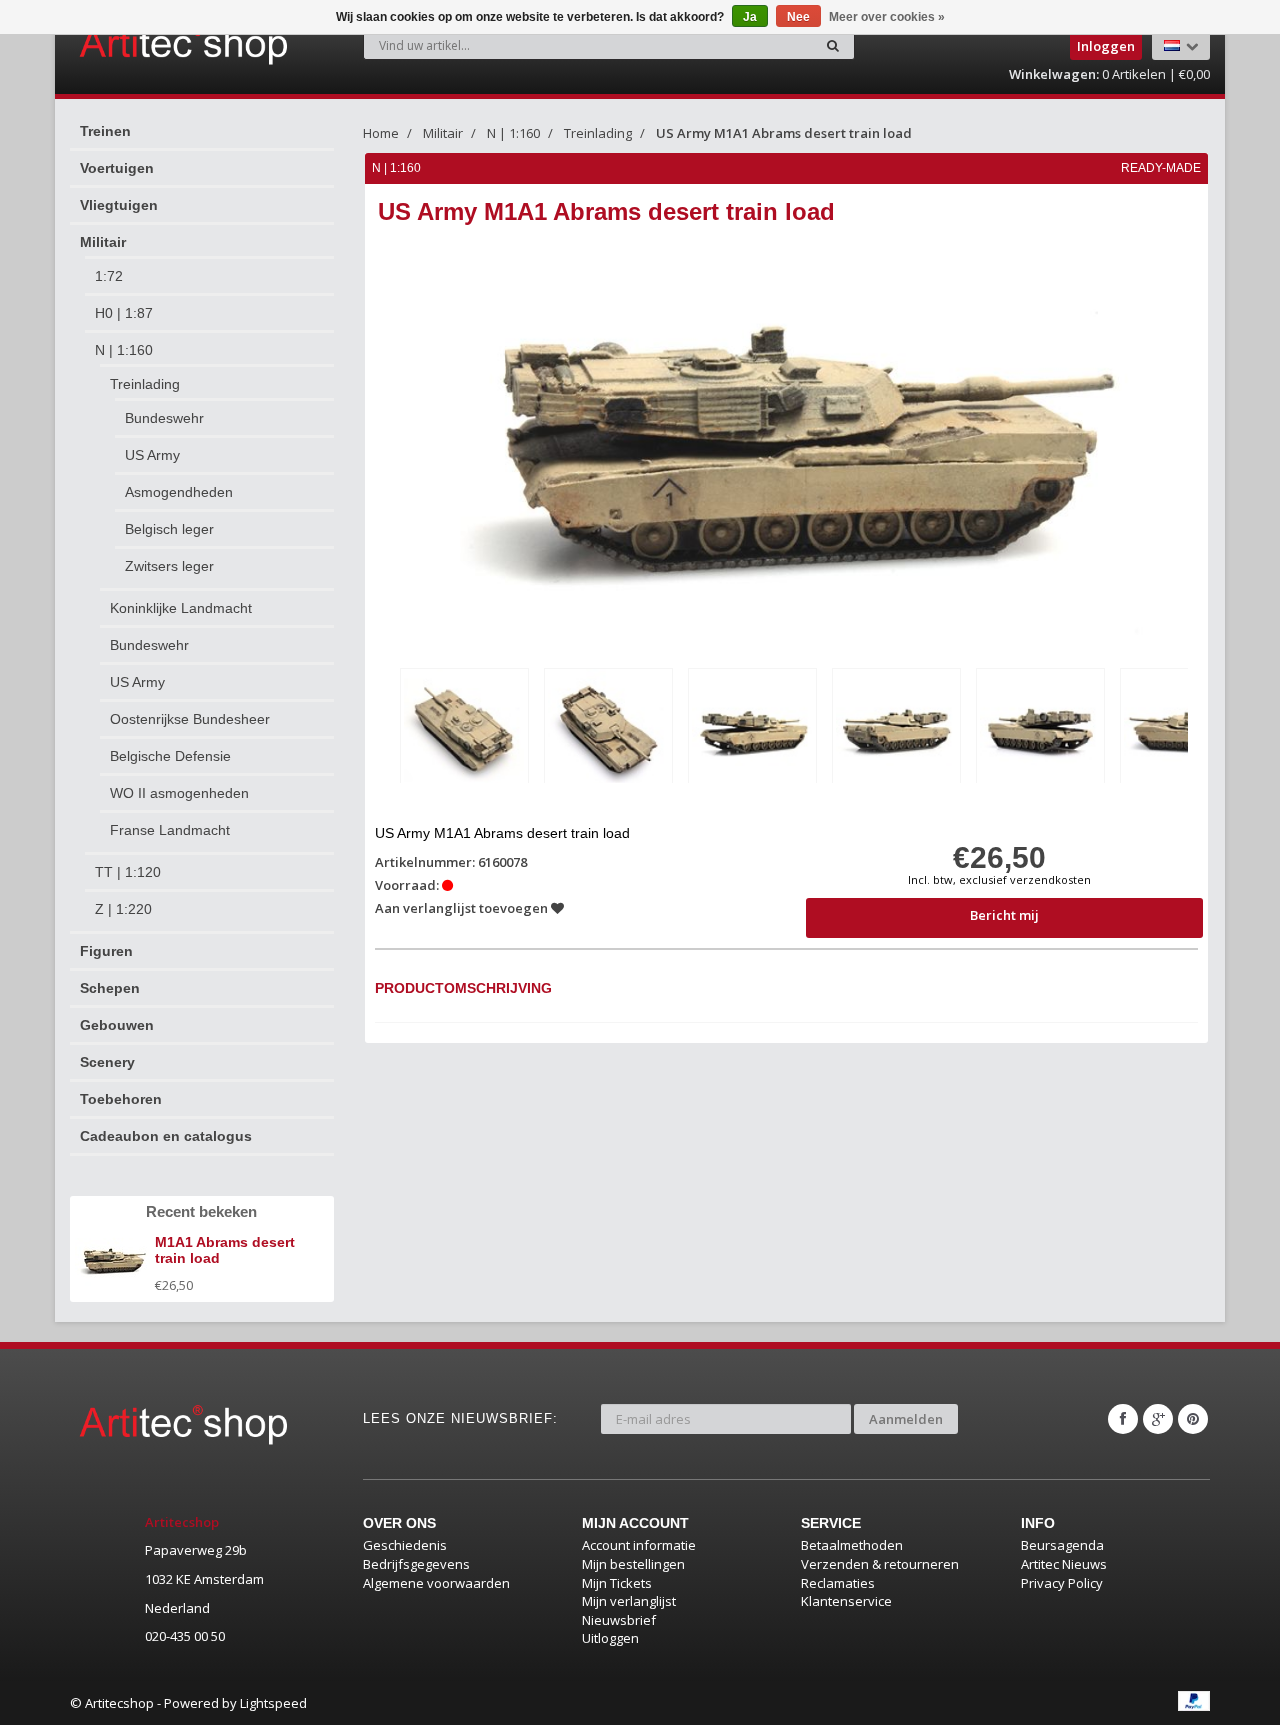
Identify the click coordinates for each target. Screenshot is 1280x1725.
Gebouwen (117, 1025)
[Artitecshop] (142, 44)
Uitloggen (610, 1638)
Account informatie (639, 1545)
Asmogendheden (179, 492)
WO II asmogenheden (179, 793)
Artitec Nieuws (1064, 1564)
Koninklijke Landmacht (181, 608)
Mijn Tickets (617, 1583)
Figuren (106, 951)
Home (381, 133)
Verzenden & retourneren (880, 1564)
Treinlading (145, 384)
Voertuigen (117, 168)
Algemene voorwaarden (436, 1583)
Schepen (110, 988)
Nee (798, 17)
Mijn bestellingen (633, 1564)
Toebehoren (121, 1099)
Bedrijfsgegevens (416, 1564)
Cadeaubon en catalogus (166, 1136)
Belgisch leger (169, 529)
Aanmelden (906, 1419)
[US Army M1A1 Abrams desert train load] (464, 729)
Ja (750, 17)
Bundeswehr (164, 418)
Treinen (105, 131)
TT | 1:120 (128, 872)
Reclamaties (838, 1583)
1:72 (109, 276)
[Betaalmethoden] (1194, 1701)
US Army (152, 455)
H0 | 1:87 (124, 313)
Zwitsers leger (169, 566)
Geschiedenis (405, 1545)
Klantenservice (846, 1601)
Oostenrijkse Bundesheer (190, 719)
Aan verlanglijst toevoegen (463, 908)
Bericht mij (1004, 915)
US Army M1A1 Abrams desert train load (784, 133)
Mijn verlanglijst (629, 1601)
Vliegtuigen (119, 205)
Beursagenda (1062, 1545)
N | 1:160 (124, 350)
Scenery (107, 1062)
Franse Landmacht (170, 830)
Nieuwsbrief (619, 1620)
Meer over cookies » (887, 17)
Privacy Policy (1062, 1583)
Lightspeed (273, 1703)
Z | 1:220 (123, 909)
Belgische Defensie (170, 756)
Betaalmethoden (852, 1545)
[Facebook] (1123, 1419)
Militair (103, 242)
